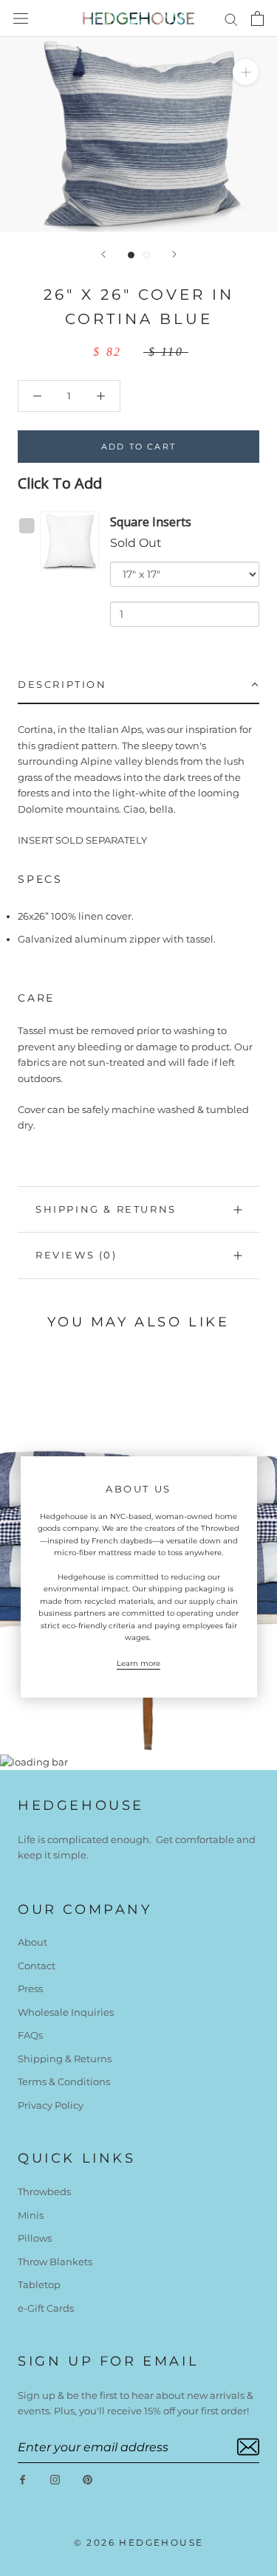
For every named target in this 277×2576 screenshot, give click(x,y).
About (33, 1942)
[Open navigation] (21, 19)
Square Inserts (151, 522)
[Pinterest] (88, 2479)
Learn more (138, 1663)
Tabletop (39, 2284)
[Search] (231, 19)
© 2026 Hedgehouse (139, 2542)
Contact (37, 1966)
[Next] (174, 254)
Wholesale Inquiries (66, 2012)
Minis (31, 2215)
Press (30, 1988)
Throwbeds (44, 2191)
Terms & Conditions (64, 2081)
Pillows (35, 2238)
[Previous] (103, 254)
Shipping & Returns (106, 1209)
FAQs (30, 2035)
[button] (138, 685)
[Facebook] (23, 2479)
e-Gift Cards (46, 2308)
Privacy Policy (51, 2105)
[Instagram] (55, 2479)
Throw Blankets (55, 2262)
